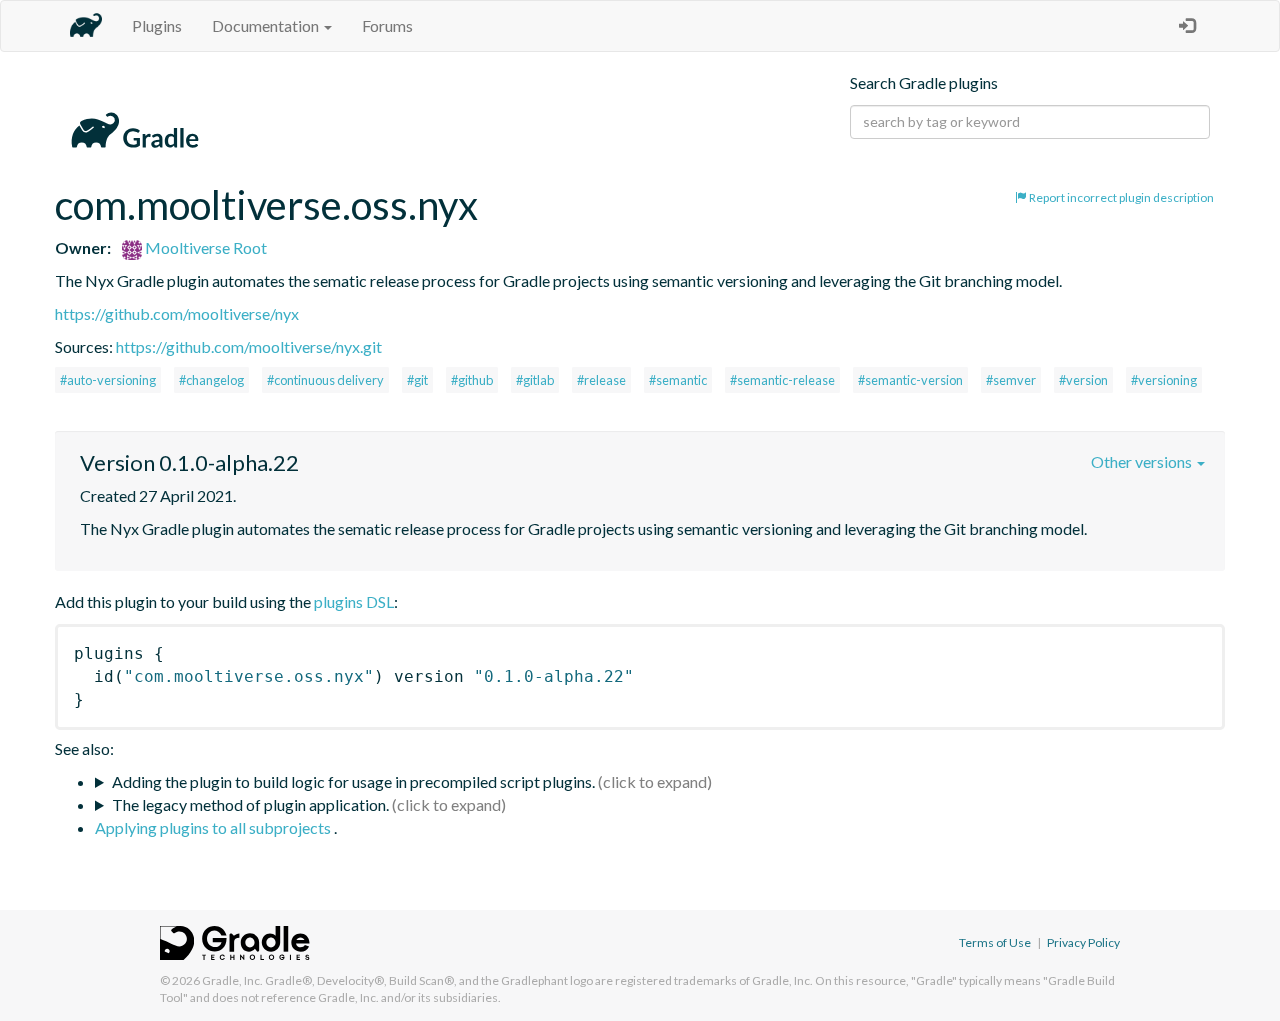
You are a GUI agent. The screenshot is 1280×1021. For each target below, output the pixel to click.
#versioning (1164, 380)
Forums (387, 25)
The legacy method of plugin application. (250, 804)
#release (601, 380)
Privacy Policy (1083, 942)
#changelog (211, 380)
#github (472, 380)
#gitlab (535, 380)
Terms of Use (995, 942)
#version (1083, 380)
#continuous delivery (325, 380)
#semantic (678, 380)
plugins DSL (354, 601)
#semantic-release (782, 380)
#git (417, 380)
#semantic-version (910, 380)
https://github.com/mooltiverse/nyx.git (249, 346)
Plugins (157, 25)
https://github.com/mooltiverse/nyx (177, 313)
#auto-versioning (108, 380)
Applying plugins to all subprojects (214, 827)
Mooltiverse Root (204, 247)
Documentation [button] (267, 25)
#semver (1011, 380)
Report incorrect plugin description (1120, 197)
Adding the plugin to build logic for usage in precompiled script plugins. (353, 781)
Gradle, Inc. (232, 980)
